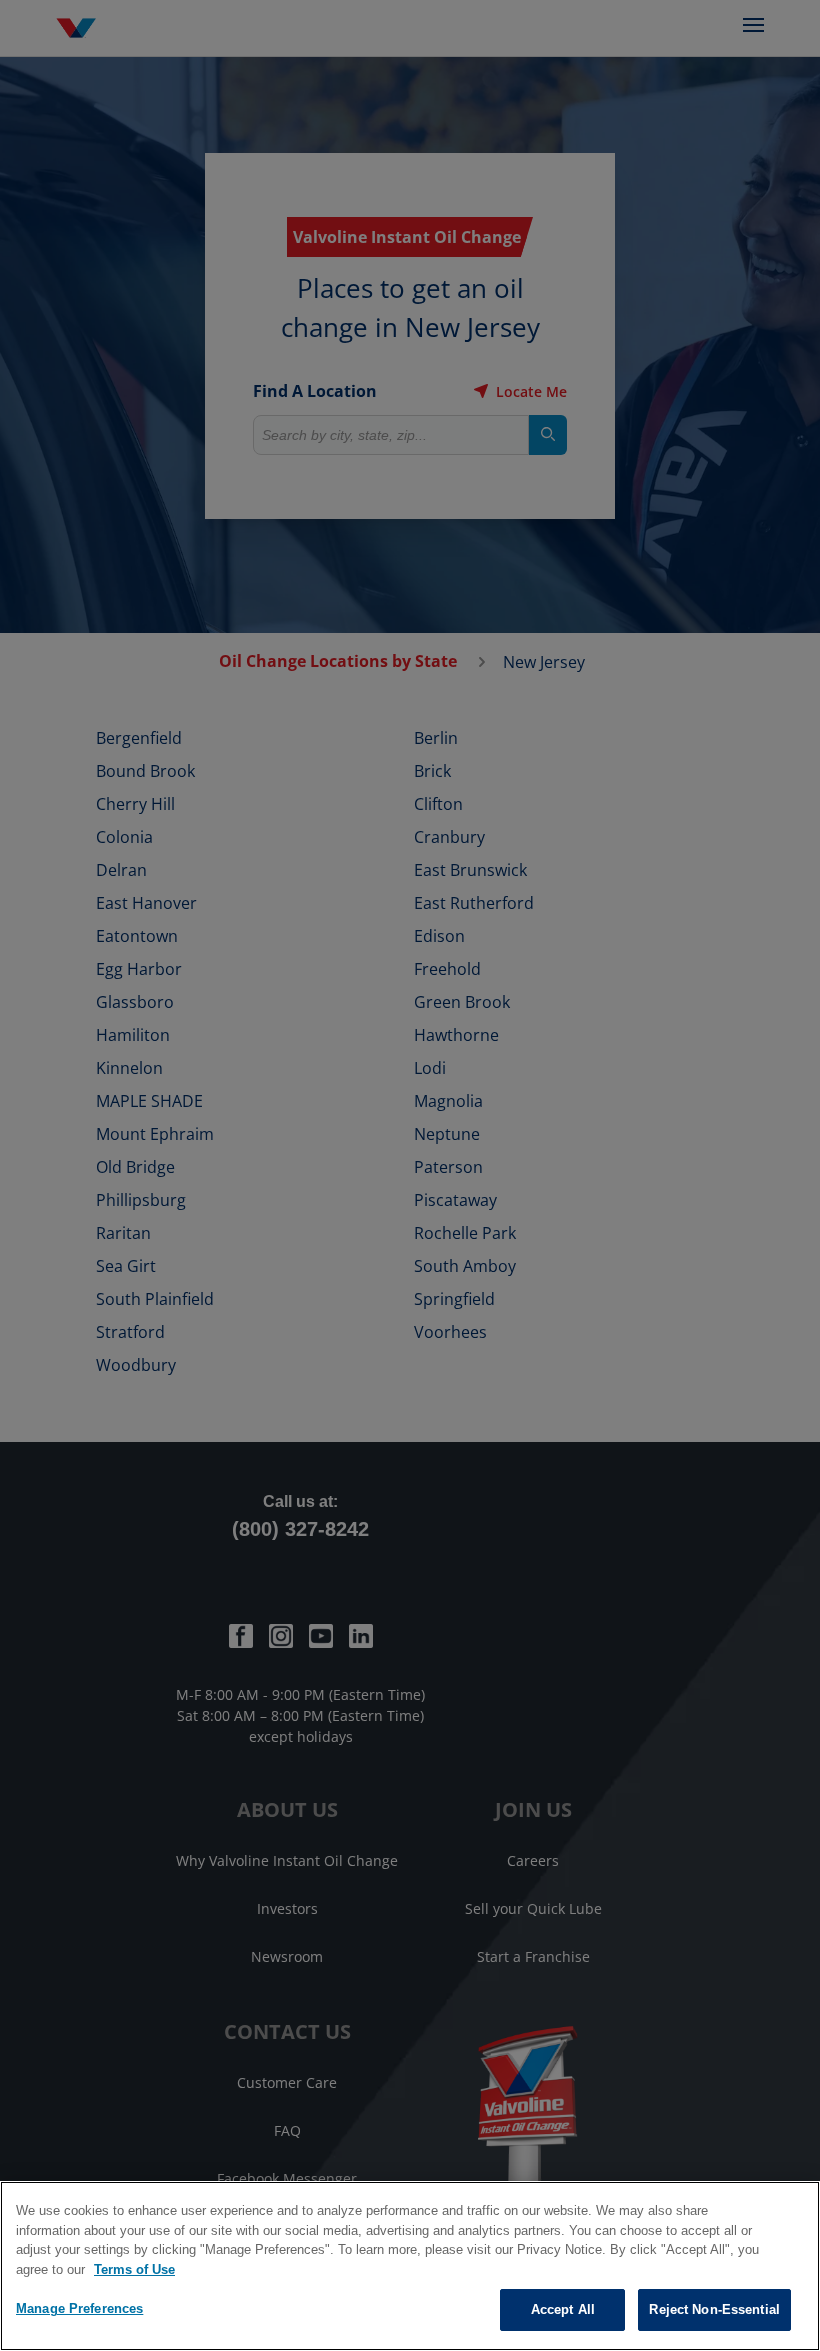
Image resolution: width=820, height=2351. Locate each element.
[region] (410, 2266)
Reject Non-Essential (714, 2309)
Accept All (563, 2309)
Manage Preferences (79, 2308)
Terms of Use (134, 2269)
